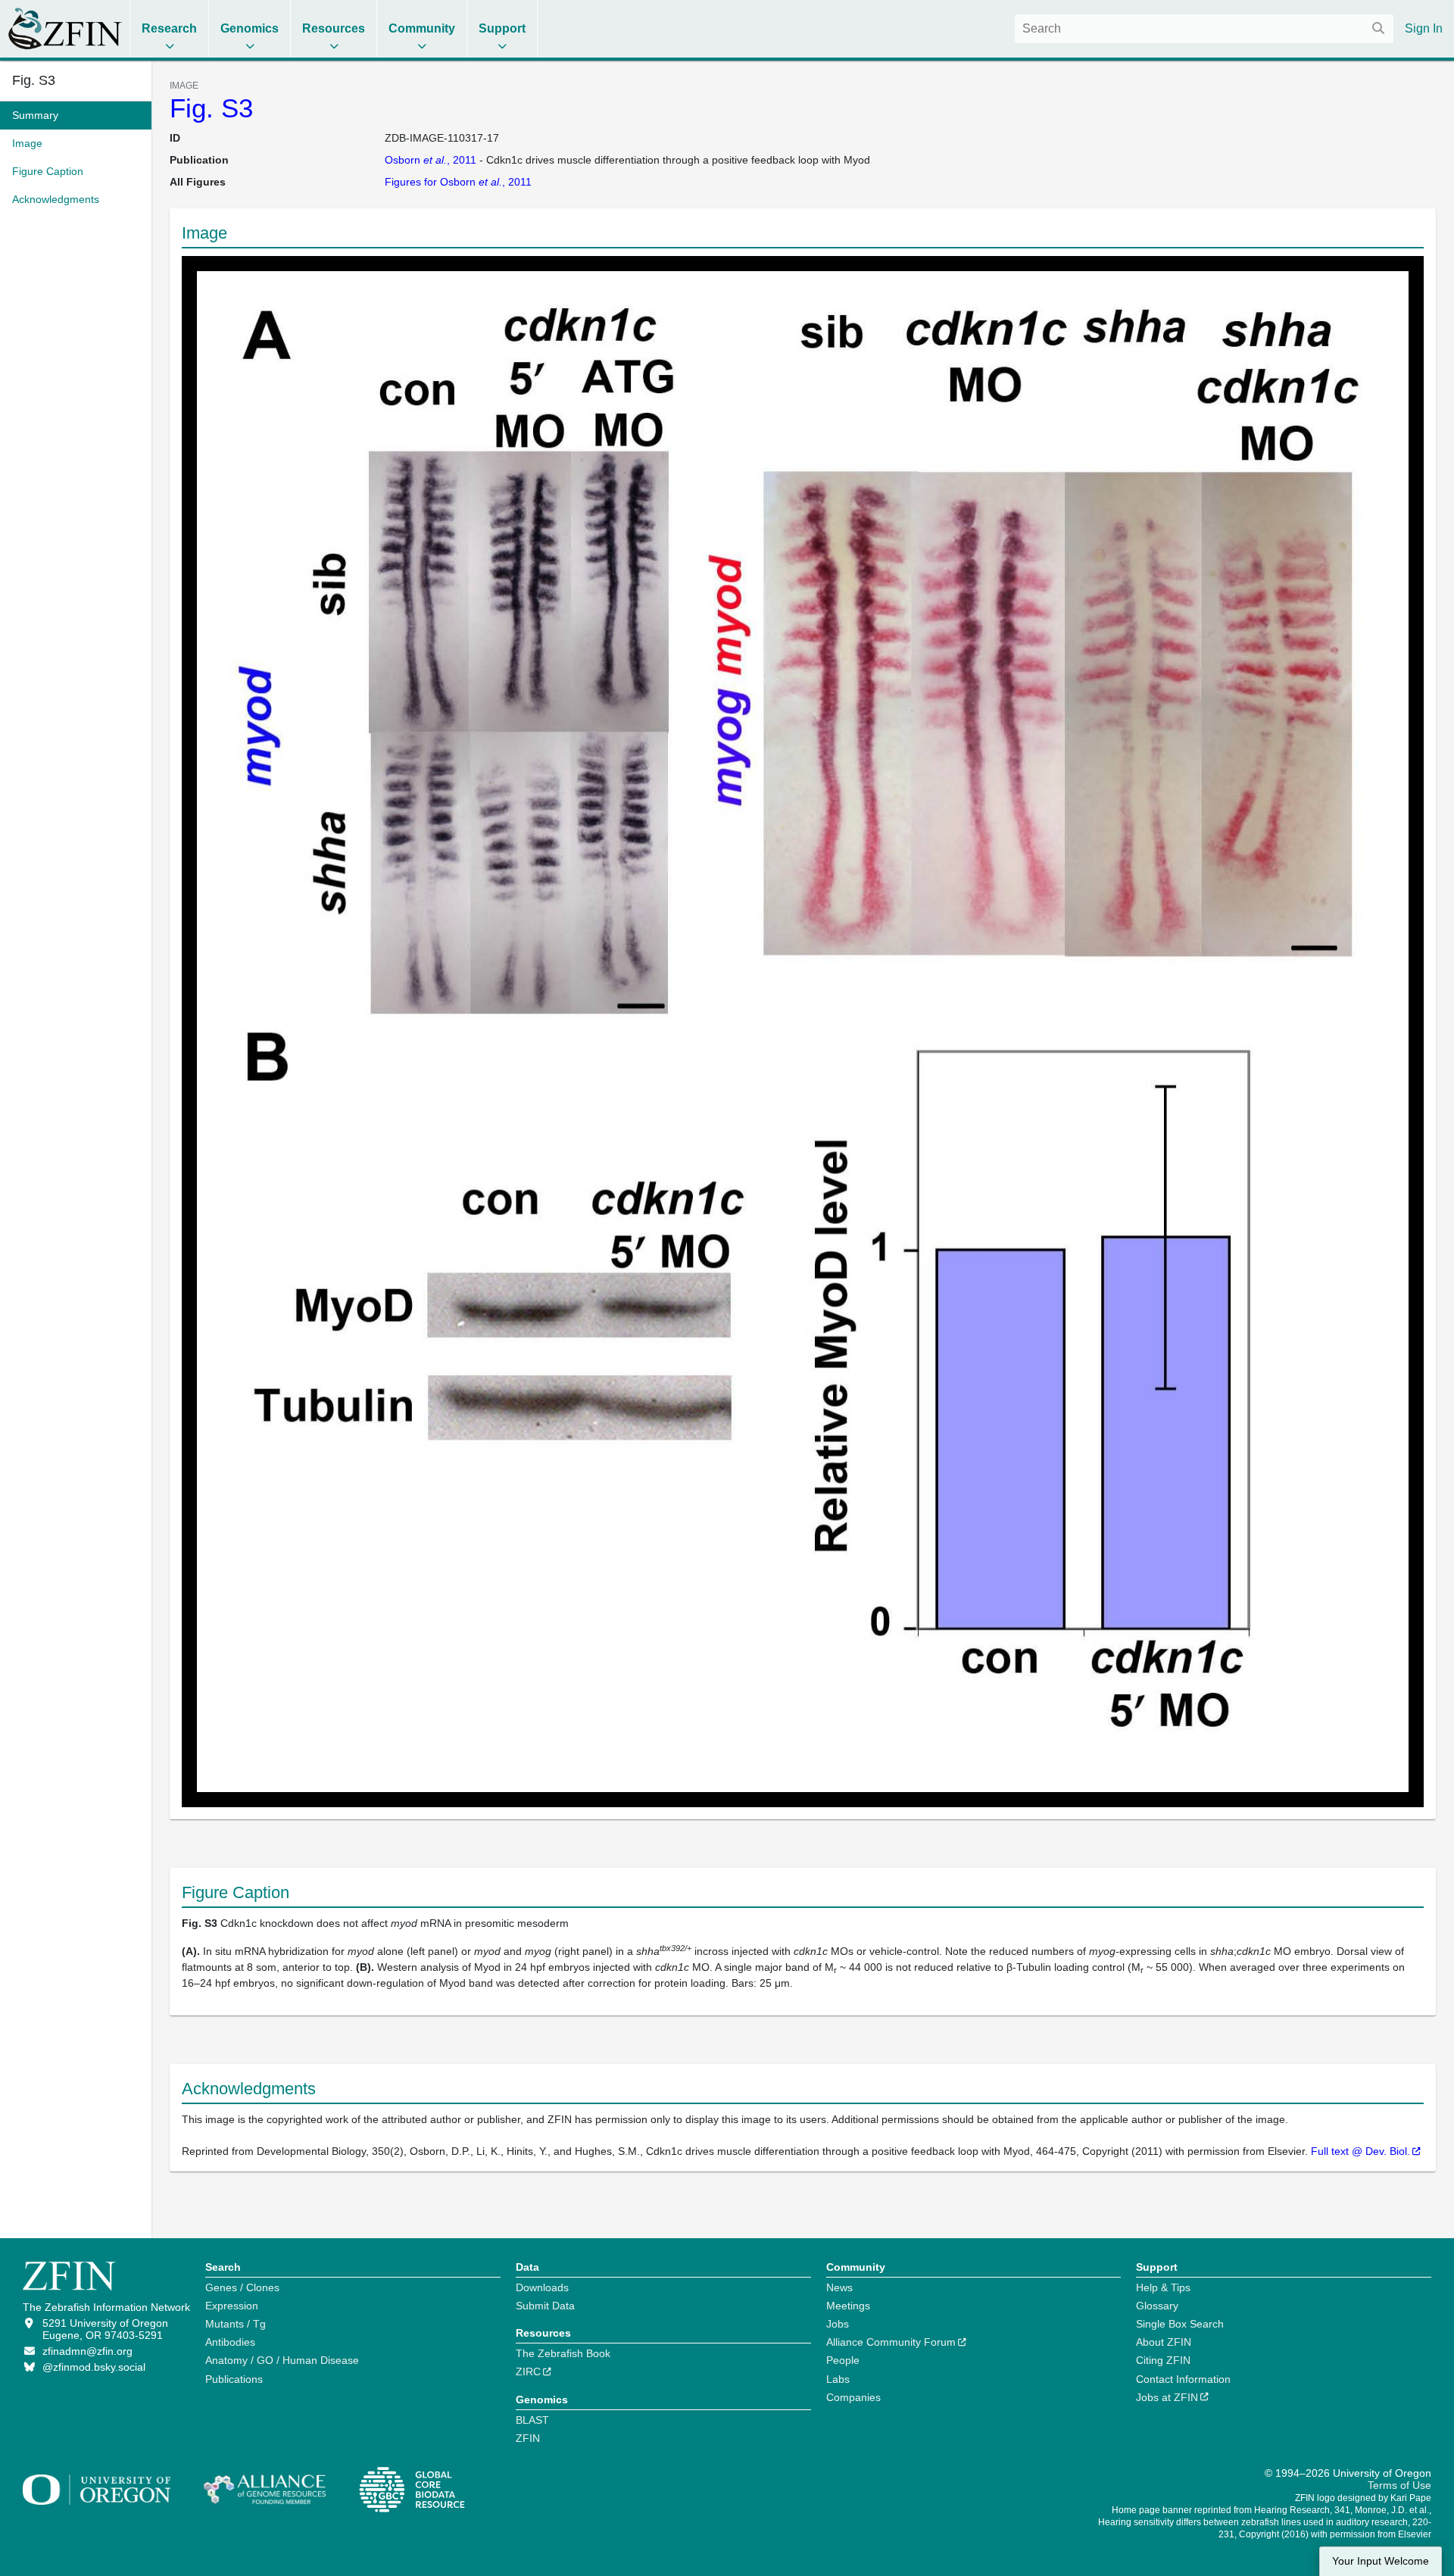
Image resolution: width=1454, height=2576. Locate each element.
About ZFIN (1164, 2342)
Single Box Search (1180, 2324)
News (839, 2287)
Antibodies (230, 2342)
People (843, 2360)
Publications (234, 2379)
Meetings (848, 2306)
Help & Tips (1163, 2287)
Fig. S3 (211, 108)
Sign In (1424, 28)
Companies (853, 2397)
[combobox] (1204, 29)
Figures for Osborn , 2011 (458, 182)
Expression (232, 2306)
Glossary (1157, 2306)
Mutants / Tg (236, 2324)
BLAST (532, 2420)
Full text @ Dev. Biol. (1360, 2151)
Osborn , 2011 (431, 160)
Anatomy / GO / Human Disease (282, 2360)
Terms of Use (1399, 2485)
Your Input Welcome (1381, 2561)
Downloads (542, 2287)
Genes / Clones (242, 2287)
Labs (838, 2379)
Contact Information (1183, 2379)
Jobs (838, 2324)
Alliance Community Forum (891, 2342)
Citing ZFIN (1163, 2360)
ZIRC (528, 2371)
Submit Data (545, 2306)
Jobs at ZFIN (1167, 2397)
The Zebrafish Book (563, 2353)
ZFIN (528, 2438)
